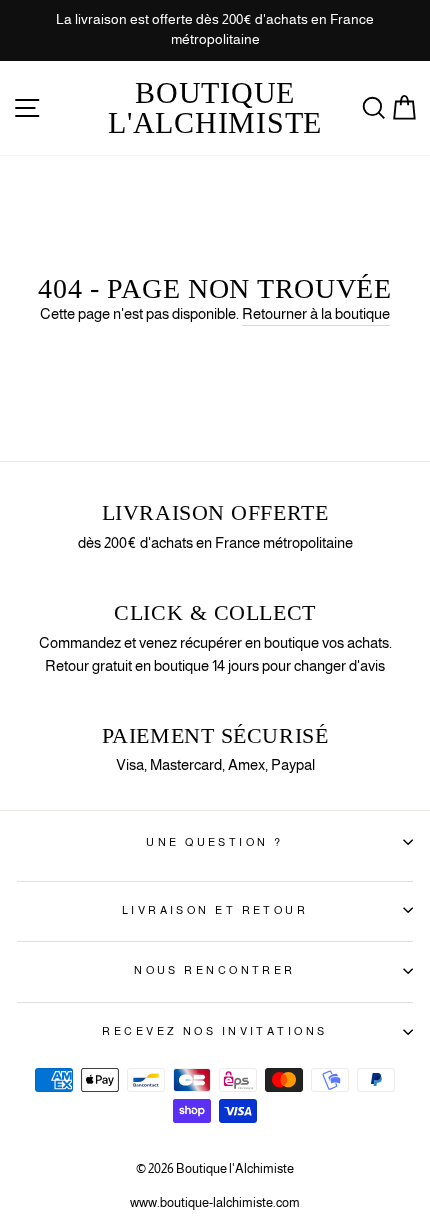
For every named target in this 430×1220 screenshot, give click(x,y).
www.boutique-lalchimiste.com (215, 1203)
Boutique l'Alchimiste (215, 107)
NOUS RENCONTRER (215, 970)
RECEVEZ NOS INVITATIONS (214, 1031)
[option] (215, 30)
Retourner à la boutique (316, 313)
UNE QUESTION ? (214, 842)
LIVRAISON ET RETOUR (215, 910)
